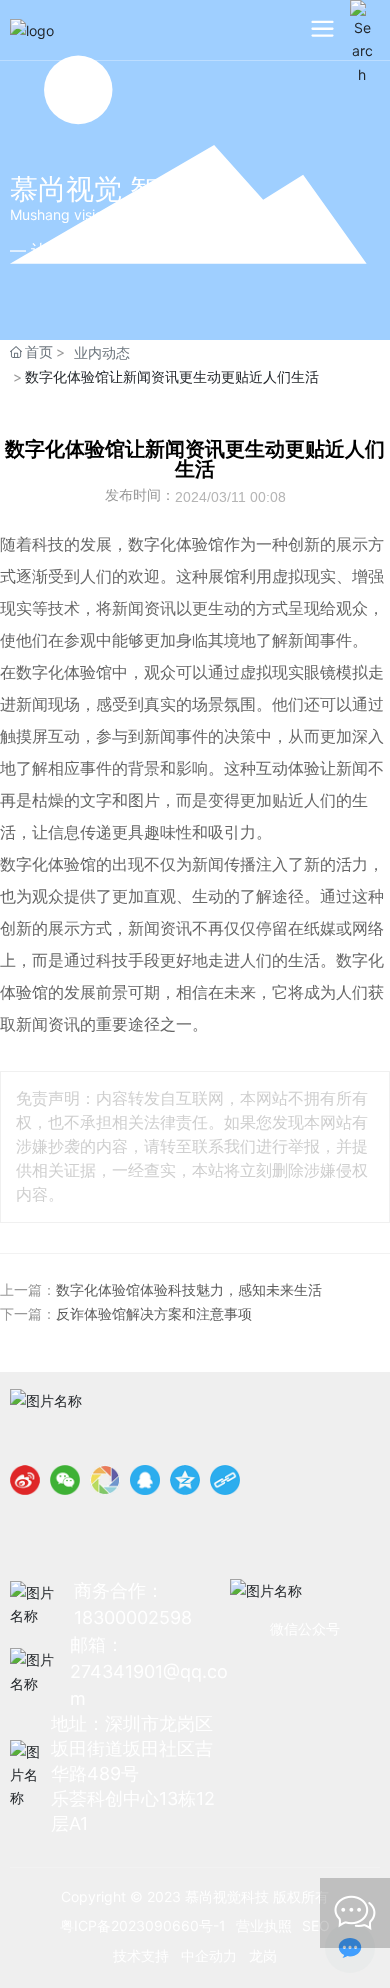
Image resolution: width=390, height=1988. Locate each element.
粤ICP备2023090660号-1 (143, 1925)
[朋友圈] (105, 1480)
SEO (316, 1925)
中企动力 (209, 1955)
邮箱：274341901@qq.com (149, 1671)
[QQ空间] (185, 1480)
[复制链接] (225, 1480)
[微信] (65, 1480)
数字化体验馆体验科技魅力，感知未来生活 (189, 1290)
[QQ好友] (145, 1480)
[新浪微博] (25, 1480)
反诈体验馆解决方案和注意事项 (154, 1314)
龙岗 (263, 1955)
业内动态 (102, 352)
